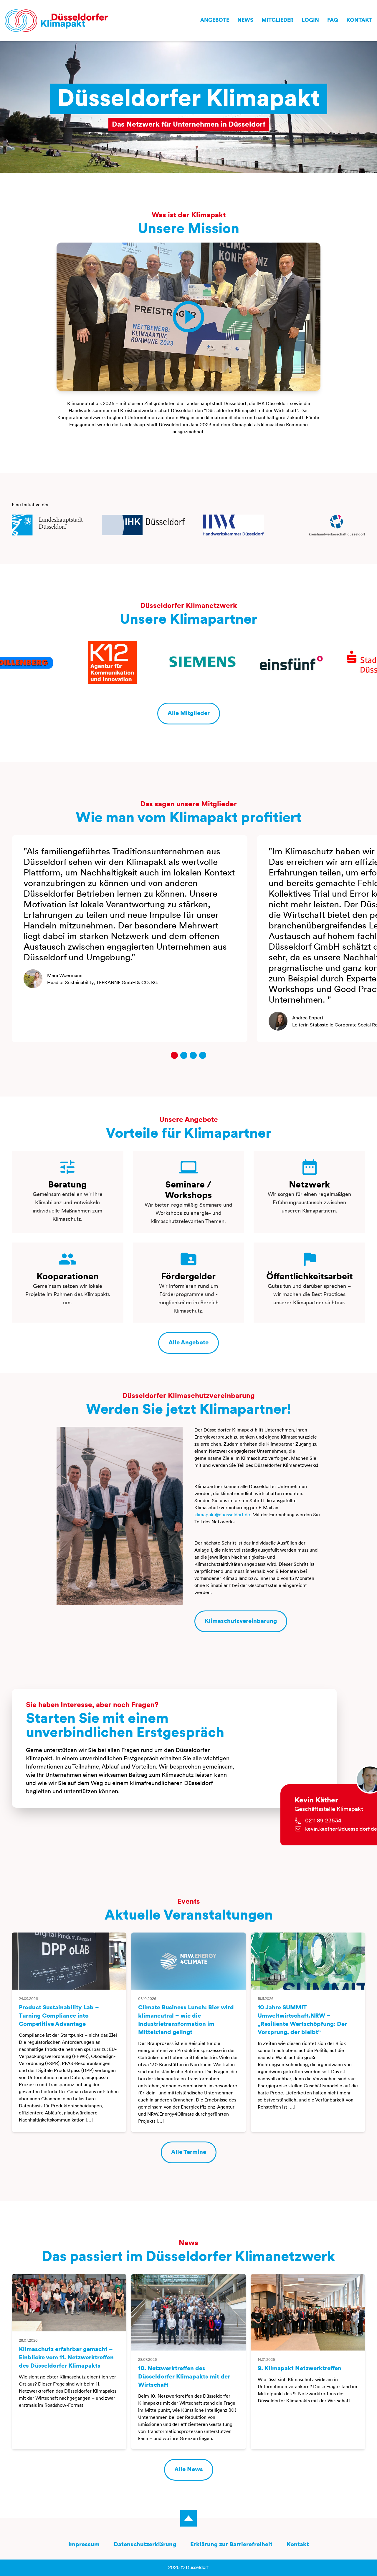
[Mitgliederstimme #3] (193, 1055)
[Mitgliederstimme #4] (203, 1055)
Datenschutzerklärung (145, 2545)
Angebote (215, 21)
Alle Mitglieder (189, 714)
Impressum (84, 2545)
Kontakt (359, 21)
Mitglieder (277, 21)
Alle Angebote (188, 1343)
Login (310, 21)
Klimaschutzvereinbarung (241, 1621)
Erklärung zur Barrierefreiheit (231, 2545)
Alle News (189, 2470)
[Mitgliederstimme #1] (174, 1055)
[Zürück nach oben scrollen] (188, 2518)
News (245, 21)
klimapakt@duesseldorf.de (222, 1515)
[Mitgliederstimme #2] (184, 1055)
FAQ (333, 21)
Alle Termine (189, 2152)
